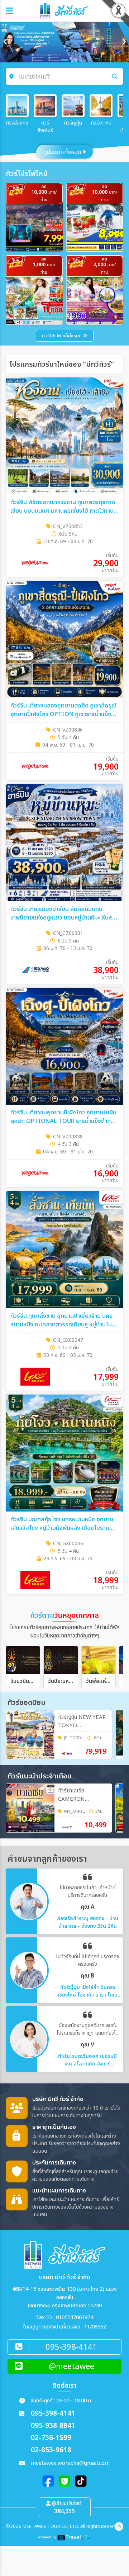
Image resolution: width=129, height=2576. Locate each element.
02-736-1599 (51, 2438)
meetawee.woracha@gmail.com (70, 2463)
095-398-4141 (53, 2414)
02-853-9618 (51, 2450)
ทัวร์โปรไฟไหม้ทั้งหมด (62, 336)
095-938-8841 (53, 2426)
